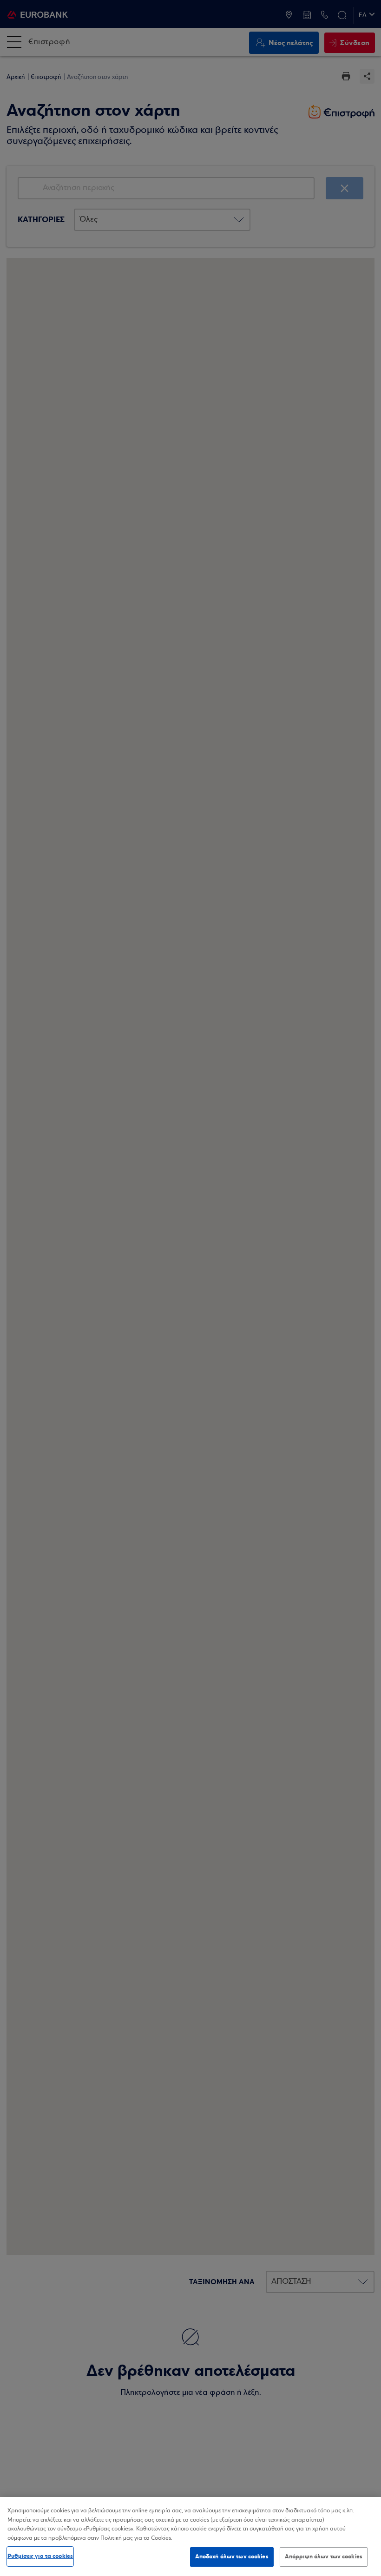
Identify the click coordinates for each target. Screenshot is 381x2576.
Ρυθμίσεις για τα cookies (40, 2556)
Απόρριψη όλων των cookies (324, 2556)
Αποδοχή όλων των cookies (232, 2556)
